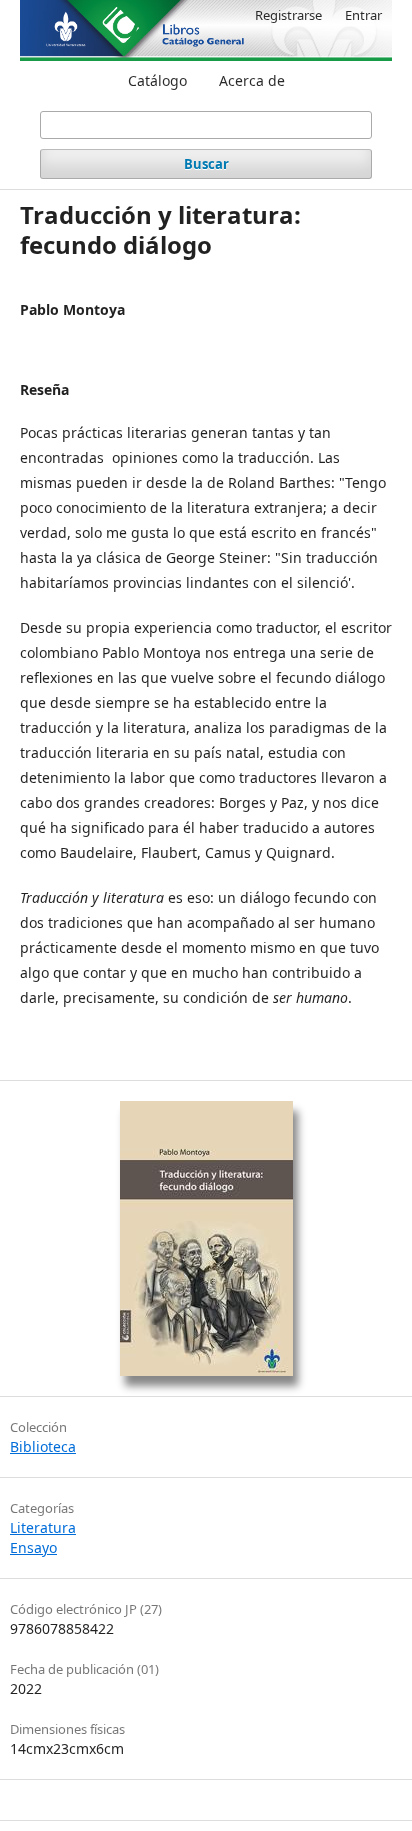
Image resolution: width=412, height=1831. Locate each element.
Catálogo (157, 80)
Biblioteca (43, 1446)
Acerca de (252, 80)
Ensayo (33, 1547)
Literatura (43, 1527)
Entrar (363, 15)
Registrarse (288, 15)
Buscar (206, 164)
